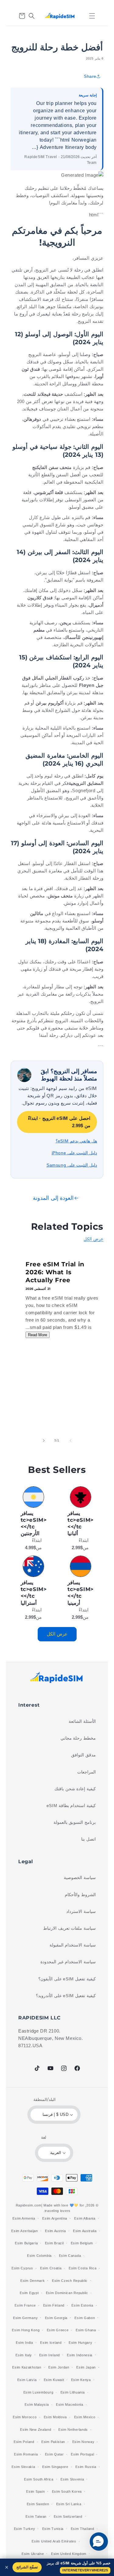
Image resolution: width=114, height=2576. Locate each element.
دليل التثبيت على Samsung (72, 1165)
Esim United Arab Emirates (54, 2541)
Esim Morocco (25, 2417)
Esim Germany (25, 2318)
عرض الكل (93, 1239)
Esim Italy (24, 2355)
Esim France (25, 2305)
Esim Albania (85, 2218)
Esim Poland (24, 2442)
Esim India (24, 2343)
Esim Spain (35, 2491)
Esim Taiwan (36, 2516)
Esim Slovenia (72, 2479)
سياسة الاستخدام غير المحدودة (68, 1962)
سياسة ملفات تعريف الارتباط (69, 1928)
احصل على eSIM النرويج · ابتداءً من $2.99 (59, 1122)
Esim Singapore (55, 2467)
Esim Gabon (85, 2318)
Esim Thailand (83, 2529)
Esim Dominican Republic (67, 2293)
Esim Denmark (33, 2281)
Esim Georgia (56, 2318)
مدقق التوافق (83, 1755)
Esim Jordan (59, 2367)
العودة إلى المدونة (53, 1198)
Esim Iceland (51, 2343)
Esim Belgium (82, 2243)
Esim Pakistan (53, 2442)
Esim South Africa (39, 2479)
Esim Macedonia (70, 2405)
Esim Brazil (54, 2243)
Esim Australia (85, 2231)
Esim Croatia (51, 2268)
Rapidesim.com (29, 2205)
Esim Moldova (55, 2417)
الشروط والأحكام (80, 1895)
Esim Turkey (25, 2529)
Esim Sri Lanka (69, 2504)
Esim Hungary (80, 2343)
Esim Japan (86, 2367)
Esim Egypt (29, 2293)
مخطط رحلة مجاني (78, 1738)
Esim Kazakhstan (27, 2367)
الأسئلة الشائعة (82, 1721)
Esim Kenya (81, 2380)
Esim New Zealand (36, 2430)
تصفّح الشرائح (27, 2567)
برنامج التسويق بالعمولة (75, 1822)
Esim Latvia (27, 2380)
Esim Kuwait (54, 2380)
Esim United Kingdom (69, 2554)
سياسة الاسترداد (81, 1911)
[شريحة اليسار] (71, 1441)
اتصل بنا (88, 1839)
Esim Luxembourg (38, 2392)
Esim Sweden (38, 2504)
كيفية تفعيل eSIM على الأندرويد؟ (66, 1996)
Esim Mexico (85, 2417)
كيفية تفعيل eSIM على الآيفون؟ (67, 1979)
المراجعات (86, 1772)
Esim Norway (83, 2442)
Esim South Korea (67, 2491)
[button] (92, 16)
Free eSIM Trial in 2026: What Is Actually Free (55, 1272)
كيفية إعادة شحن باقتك (75, 1789)
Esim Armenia (24, 2218)
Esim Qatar (54, 2454)
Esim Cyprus (22, 2268)
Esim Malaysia (37, 2405)
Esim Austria (55, 2231)
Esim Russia (86, 2467)
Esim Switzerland (68, 2516)
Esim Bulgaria (26, 2243)
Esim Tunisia (53, 2529)
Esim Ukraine (33, 2554)
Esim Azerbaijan (25, 2231)
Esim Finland (54, 2305)
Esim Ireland (50, 2355)
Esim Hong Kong (26, 2330)
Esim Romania (26, 2454)
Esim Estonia (82, 2305)
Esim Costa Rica (83, 2268)
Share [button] (90, 76)
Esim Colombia (39, 2256)
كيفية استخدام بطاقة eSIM (71, 1806)
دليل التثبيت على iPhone (74, 1153)
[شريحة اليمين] (44, 1441)
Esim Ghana (86, 2330)
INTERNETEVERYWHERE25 (85, 2570)
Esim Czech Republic (70, 2281)
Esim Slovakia (23, 2467)
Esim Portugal (82, 2454)
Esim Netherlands (73, 2430)
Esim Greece (58, 2330)
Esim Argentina (55, 2218)
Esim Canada (70, 2256)
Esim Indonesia (80, 2355)
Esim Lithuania (73, 2392)
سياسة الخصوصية (80, 1878)
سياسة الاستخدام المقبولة (73, 1945)
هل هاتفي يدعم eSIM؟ (76, 1141)
